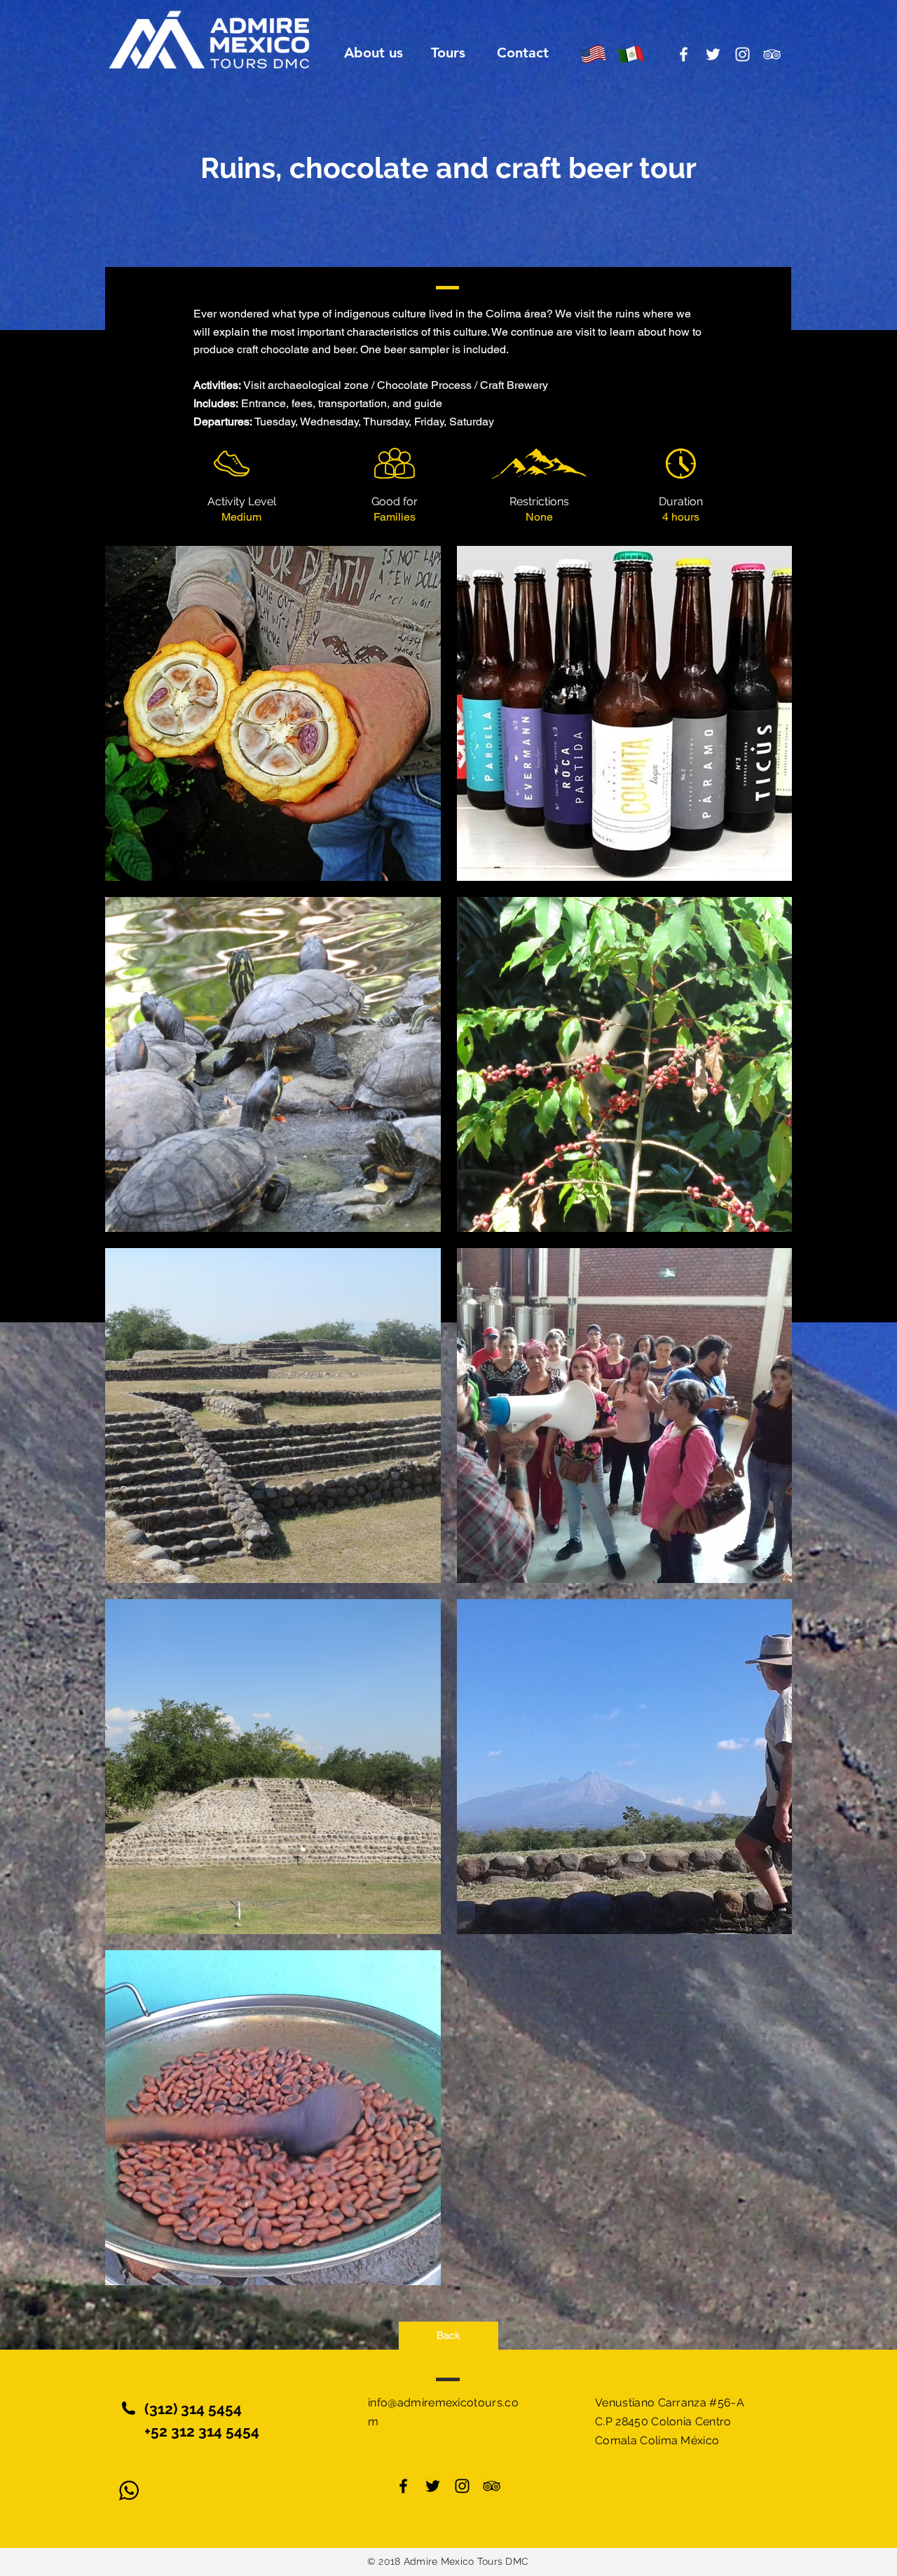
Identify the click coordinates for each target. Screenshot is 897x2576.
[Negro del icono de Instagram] (462, 2486)
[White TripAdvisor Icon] (772, 54)
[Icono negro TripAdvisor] (492, 2486)
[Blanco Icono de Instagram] (742, 54)
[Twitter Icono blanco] (713, 54)
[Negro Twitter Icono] (433, 2486)
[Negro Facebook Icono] (403, 2486)
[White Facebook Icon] (684, 54)
